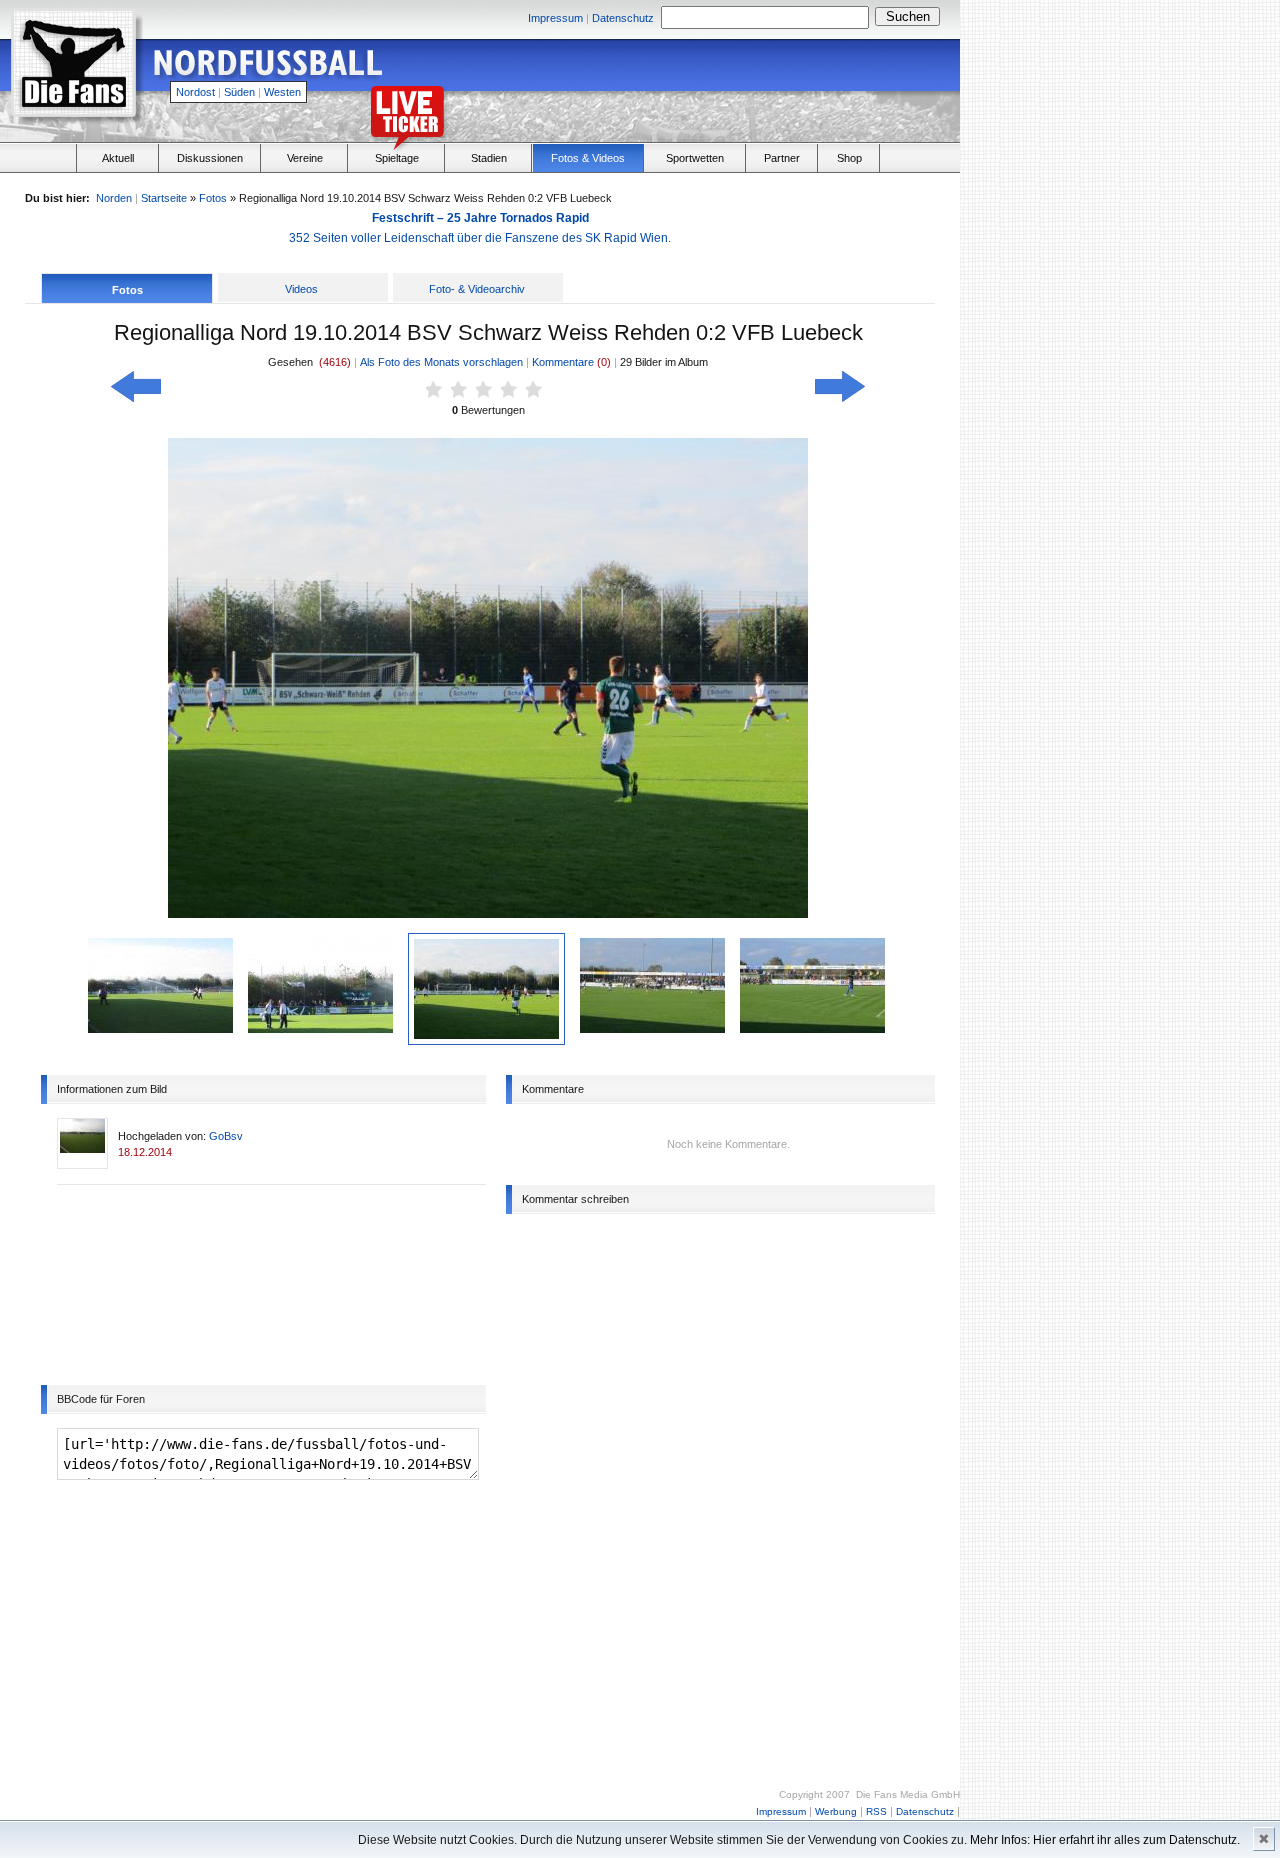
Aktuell (118, 158)
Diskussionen (210, 158)
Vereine (305, 158)
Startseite (164, 198)
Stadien (489, 158)
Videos (301, 289)
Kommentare (564, 362)
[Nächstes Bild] (840, 394)
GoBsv (226, 1136)
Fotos (213, 198)
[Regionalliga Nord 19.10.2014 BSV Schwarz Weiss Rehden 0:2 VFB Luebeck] (160, 1029)
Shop (849, 158)
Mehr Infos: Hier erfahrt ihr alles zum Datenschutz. (1105, 1840)
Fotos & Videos (588, 158)
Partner (782, 158)
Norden (114, 198)
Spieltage (397, 158)
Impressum (555, 18)
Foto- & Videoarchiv (477, 289)
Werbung (836, 1811)
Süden (239, 92)
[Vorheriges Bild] (136, 394)
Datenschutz (623, 18)
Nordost (195, 92)
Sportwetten (695, 158)
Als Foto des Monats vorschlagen (441, 362)
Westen (282, 92)
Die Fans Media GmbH (908, 1794)
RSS (876, 1811)
